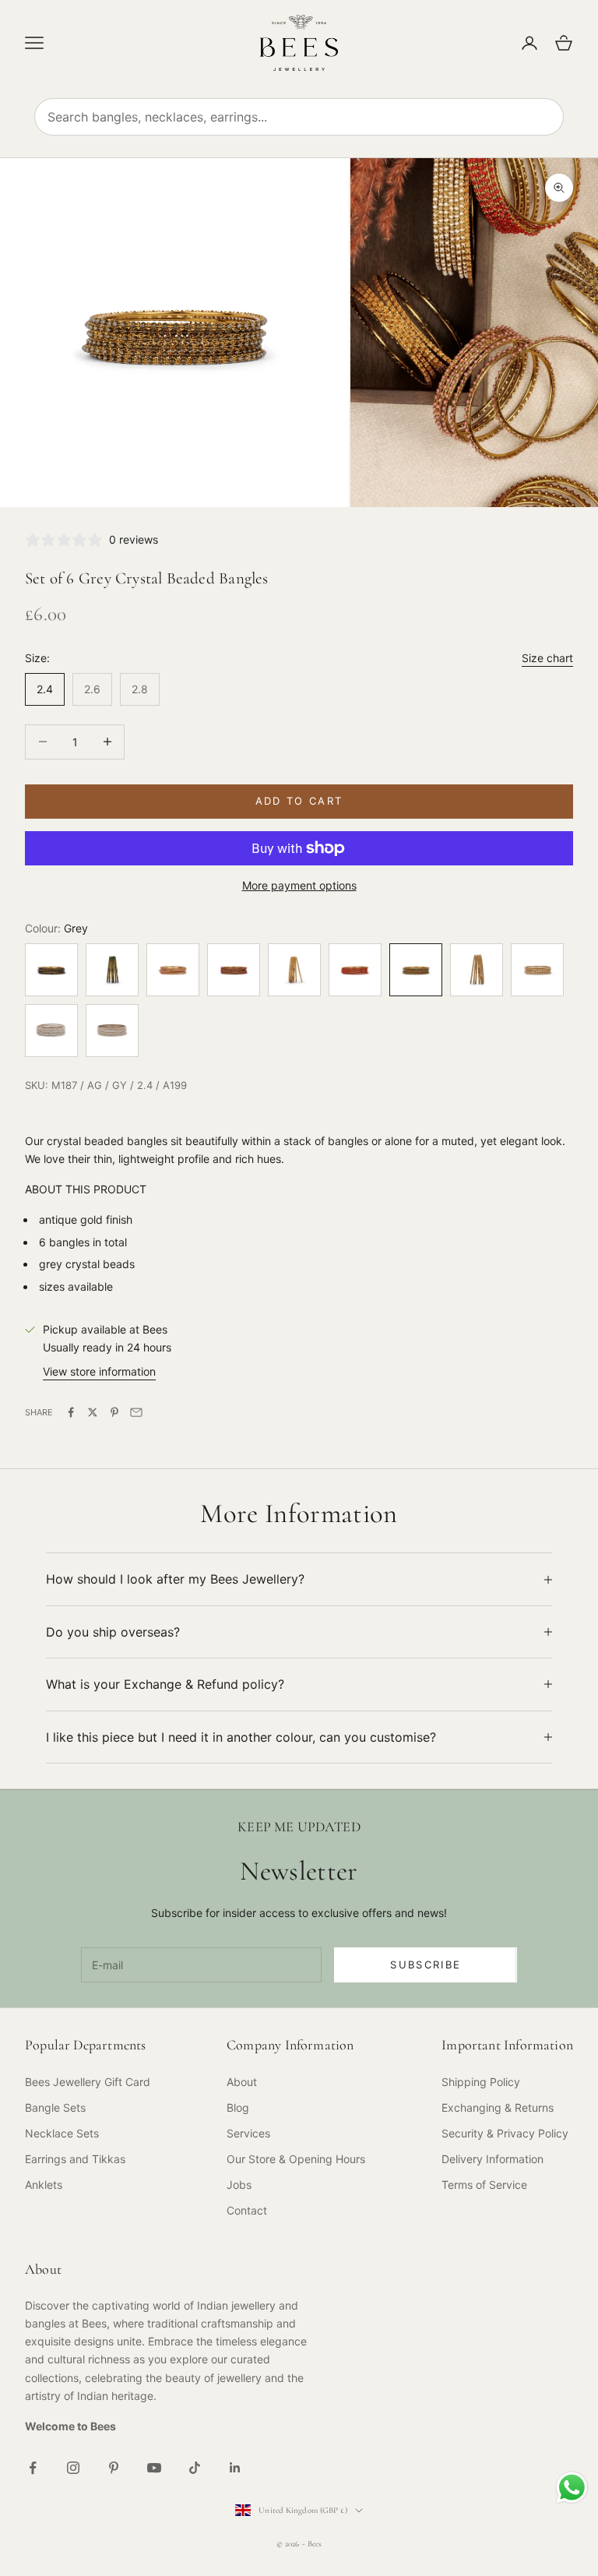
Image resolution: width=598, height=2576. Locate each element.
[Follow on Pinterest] (114, 2468)
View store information (99, 1371)
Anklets (44, 2185)
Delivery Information (492, 2159)
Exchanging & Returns (498, 2107)
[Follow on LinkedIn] (235, 2468)
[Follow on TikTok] (195, 2468)
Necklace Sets (62, 2133)
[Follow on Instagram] (73, 2468)
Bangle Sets (55, 2107)
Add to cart (299, 801)
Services (248, 2133)
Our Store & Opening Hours (296, 2159)
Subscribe (426, 1965)
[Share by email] (136, 1412)
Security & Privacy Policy (505, 2133)
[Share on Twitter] (93, 1412)
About (242, 2082)
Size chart (547, 658)
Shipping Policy (481, 2082)
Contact (247, 2210)
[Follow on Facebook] (33, 2468)
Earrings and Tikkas (75, 2159)
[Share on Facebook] (71, 1412)
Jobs (239, 2185)
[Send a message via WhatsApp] (572, 2488)
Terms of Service (484, 2185)
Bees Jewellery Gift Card (88, 2082)
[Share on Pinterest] (114, 1412)
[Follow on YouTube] (154, 2468)
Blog (238, 2107)
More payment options (299, 885)
